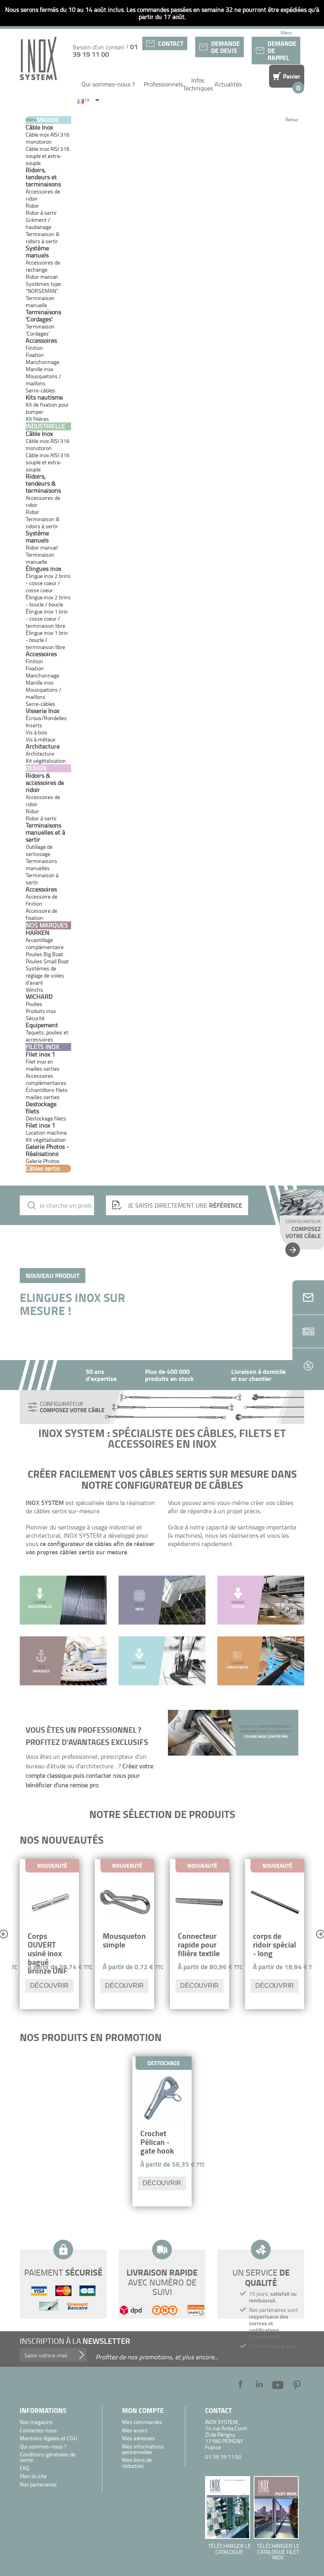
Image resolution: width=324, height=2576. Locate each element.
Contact (171, 43)
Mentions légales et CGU (48, 2438)
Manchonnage (42, 362)
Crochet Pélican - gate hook (157, 2142)
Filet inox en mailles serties (43, 1065)
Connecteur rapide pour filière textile (199, 1945)
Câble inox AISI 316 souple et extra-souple (48, 156)
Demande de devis (225, 47)
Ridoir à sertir (41, 818)
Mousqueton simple (124, 1940)
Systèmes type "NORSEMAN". (43, 287)
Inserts (34, 725)
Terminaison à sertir (42, 879)
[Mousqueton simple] (124, 1902)
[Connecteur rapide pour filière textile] (200, 1902)
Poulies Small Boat (47, 961)
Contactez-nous (38, 2431)
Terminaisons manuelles (41, 864)
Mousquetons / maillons (43, 380)
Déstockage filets (46, 1118)
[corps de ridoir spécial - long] (275, 1902)
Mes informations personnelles (143, 2449)
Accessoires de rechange (43, 266)
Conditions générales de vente (48, 2457)
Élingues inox (43, 568)
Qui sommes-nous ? (108, 84)
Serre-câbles (40, 390)
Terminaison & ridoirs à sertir (43, 237)
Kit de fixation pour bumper (47, 408)
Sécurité (35, 1018)
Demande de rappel (282, 50)
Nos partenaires (38, 2485)
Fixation (35, 355)
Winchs (34, 990)
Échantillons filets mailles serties (47, 1093)
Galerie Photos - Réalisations (47, 1150)
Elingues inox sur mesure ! (73, 1304)
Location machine (46, 1132)
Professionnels (163, 84)
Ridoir (32, 205)
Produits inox (41, 1011)
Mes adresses (138, 2438)
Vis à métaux (40, 739)
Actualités (228, 84)
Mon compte (143, 2410)
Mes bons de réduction (137, 2463)
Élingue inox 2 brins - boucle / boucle (48, 601)
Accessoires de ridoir (43, 195)
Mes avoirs (135, 2431)
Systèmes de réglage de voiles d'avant (45, 975)
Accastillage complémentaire (45, 943)
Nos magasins (36, 2422)
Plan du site (33, 2476)
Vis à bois (37, 732)
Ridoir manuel (42, 277)
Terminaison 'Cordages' (40, 330)
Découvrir (49, 1986)
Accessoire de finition (41, 900)
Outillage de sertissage (39, 850)
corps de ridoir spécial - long (274, 1945)
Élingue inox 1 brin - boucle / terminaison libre (47, 640)
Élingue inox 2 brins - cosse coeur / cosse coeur (48, 583)
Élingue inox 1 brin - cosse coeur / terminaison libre (47, 618)
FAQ (24, 2468)
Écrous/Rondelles (46, 718)
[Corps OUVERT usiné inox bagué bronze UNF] (49, 1902)
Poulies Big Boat (44, 954)
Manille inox (40, 369)
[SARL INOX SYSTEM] (38, 58)
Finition (34, 348)
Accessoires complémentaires (46, 1079)
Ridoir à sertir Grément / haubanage (41, 220)
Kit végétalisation (46, 1140)
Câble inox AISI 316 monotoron (48, 138)
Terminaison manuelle (40, 301)
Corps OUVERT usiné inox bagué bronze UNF (48, 1953)
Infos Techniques (198, 84)
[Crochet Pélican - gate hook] (162, 2099)
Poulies (34, 1004)
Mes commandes (142, 2422)
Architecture (40, 753)
